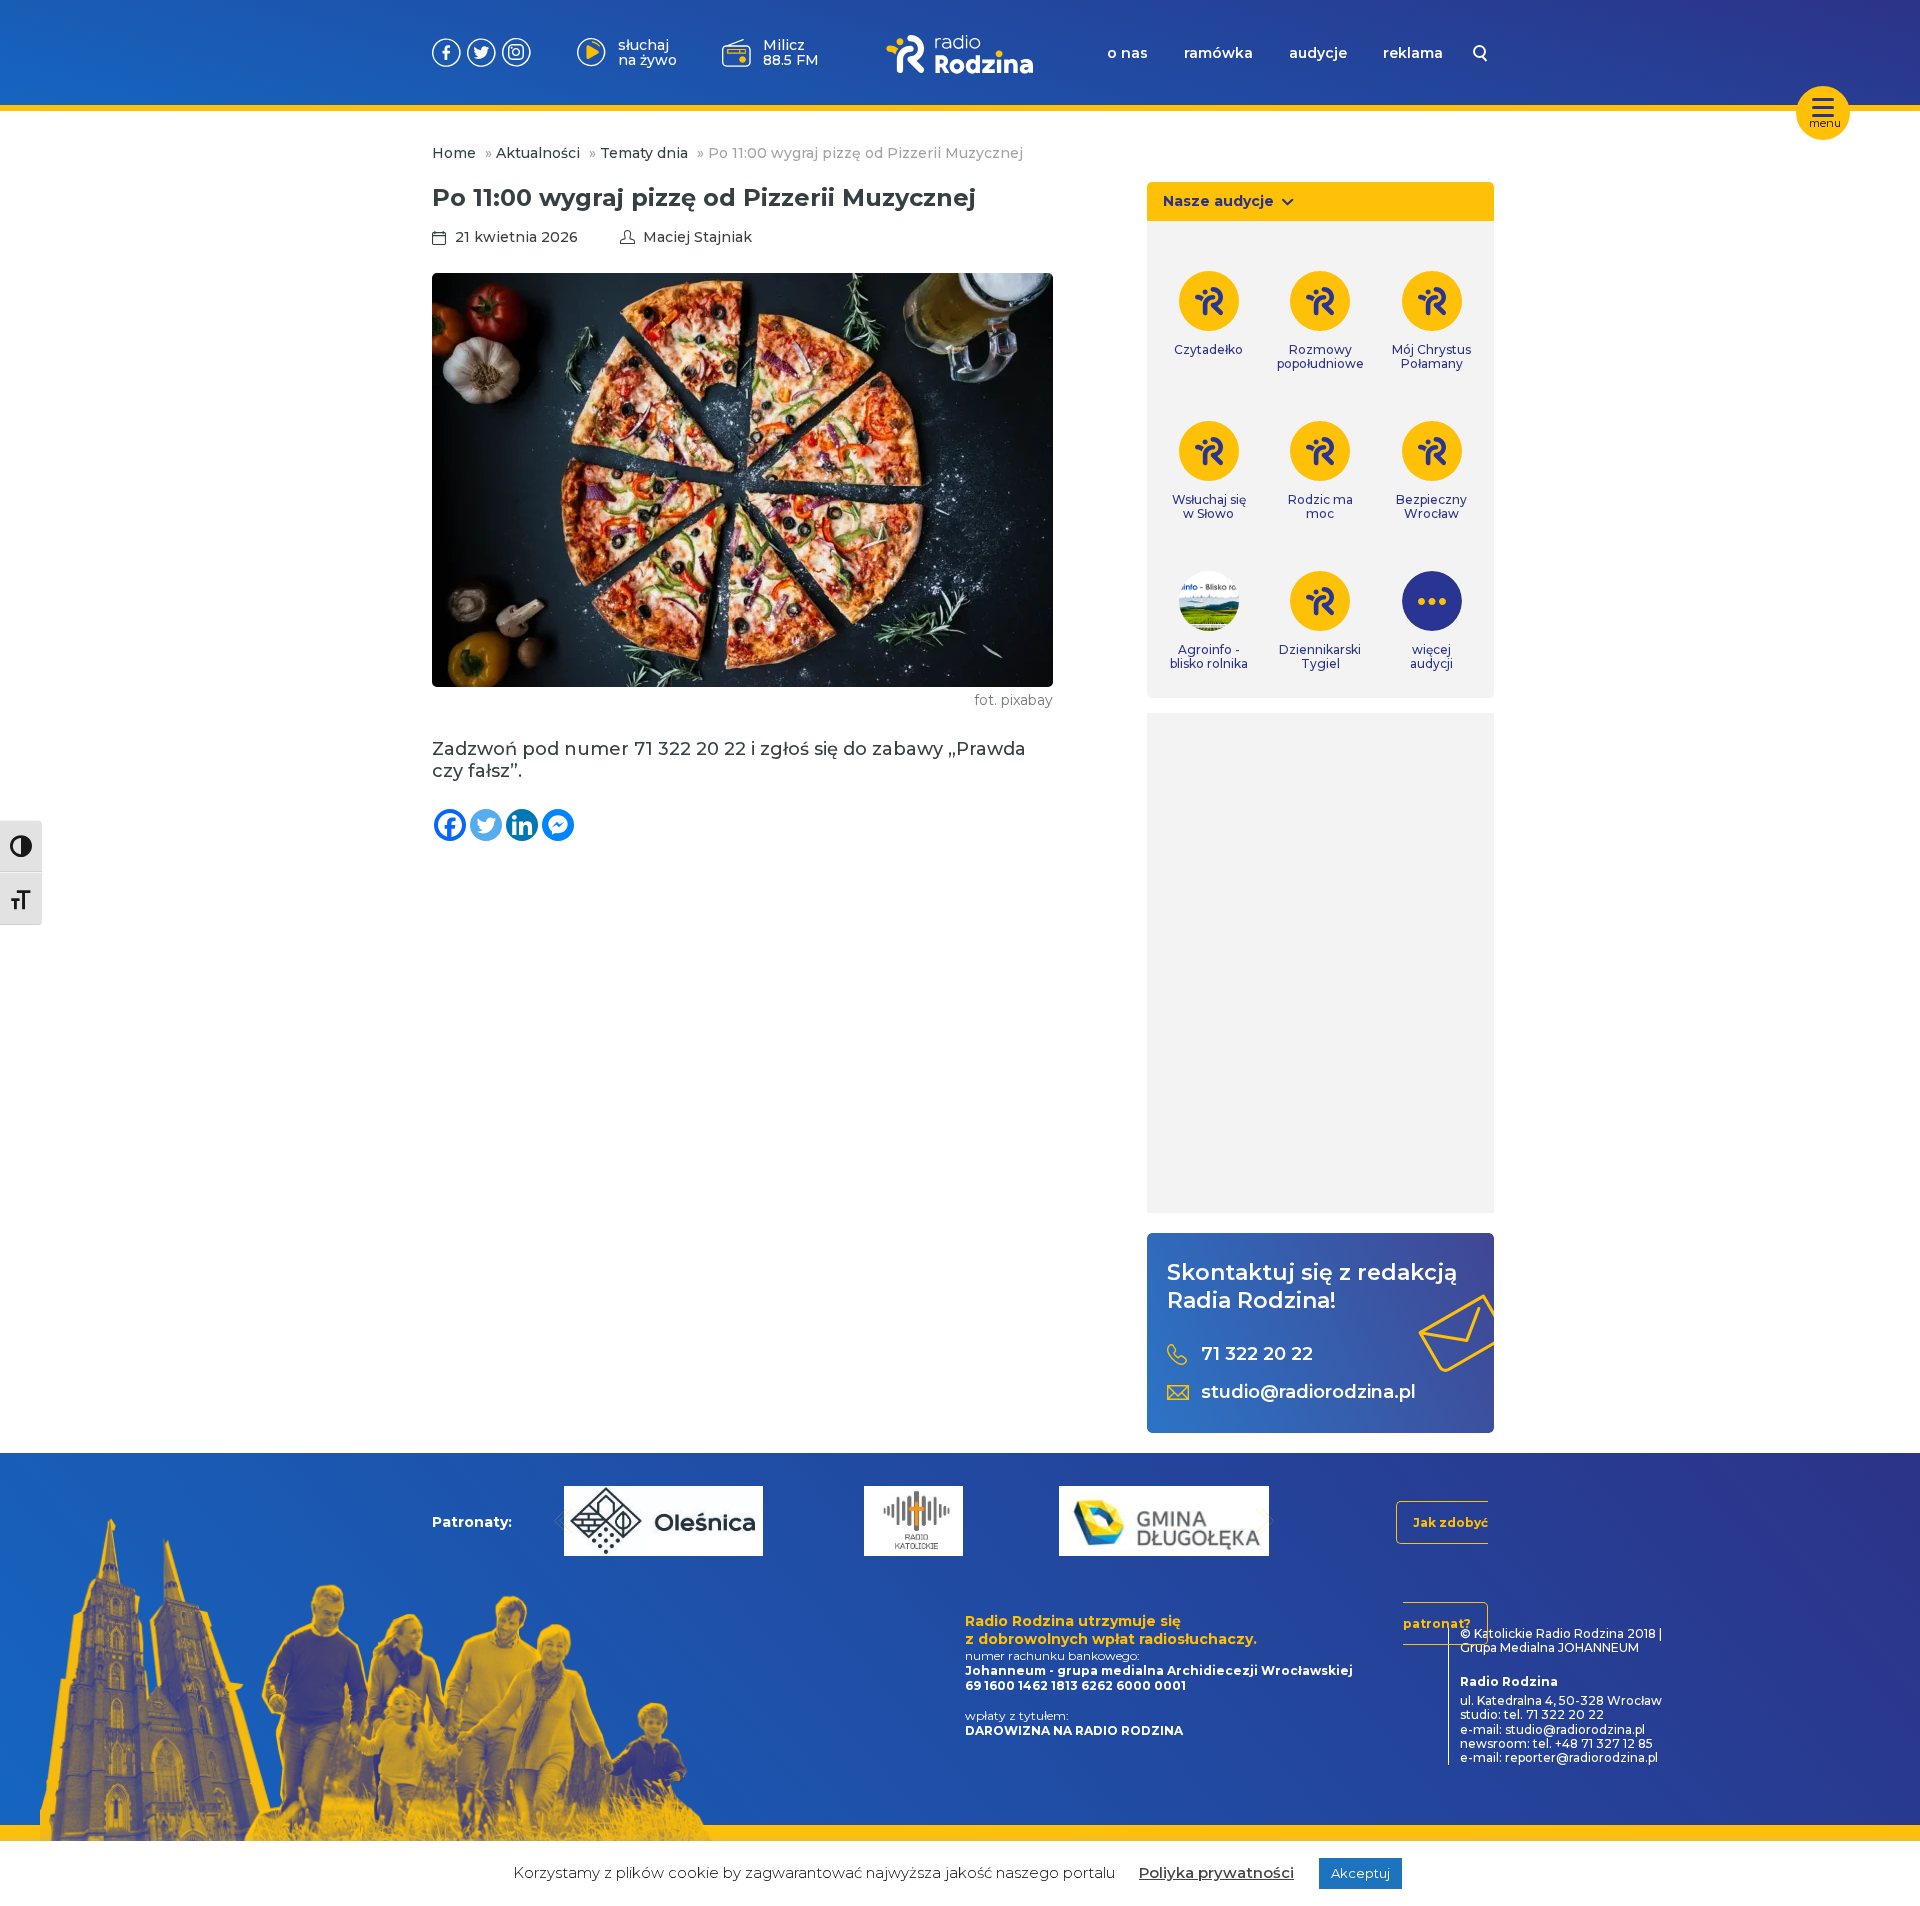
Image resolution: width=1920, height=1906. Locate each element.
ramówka (1218, 53)
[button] (563, 1520)
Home (454, 153)
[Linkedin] (522, 825)
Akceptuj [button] (1360, 1873)
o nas (1127, 53)
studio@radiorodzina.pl (1308, 1392)
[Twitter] (486, 825)
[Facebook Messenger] (558, 825)
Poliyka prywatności (1216, 1872)
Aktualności (538, 153)
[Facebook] (450, 825)
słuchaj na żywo (647, 52)
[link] (1209, 314)
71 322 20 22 (1257, 1354)
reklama (1413, 53)
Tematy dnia (644, 153)
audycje (1318, 53)
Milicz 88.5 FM (791, 52)
